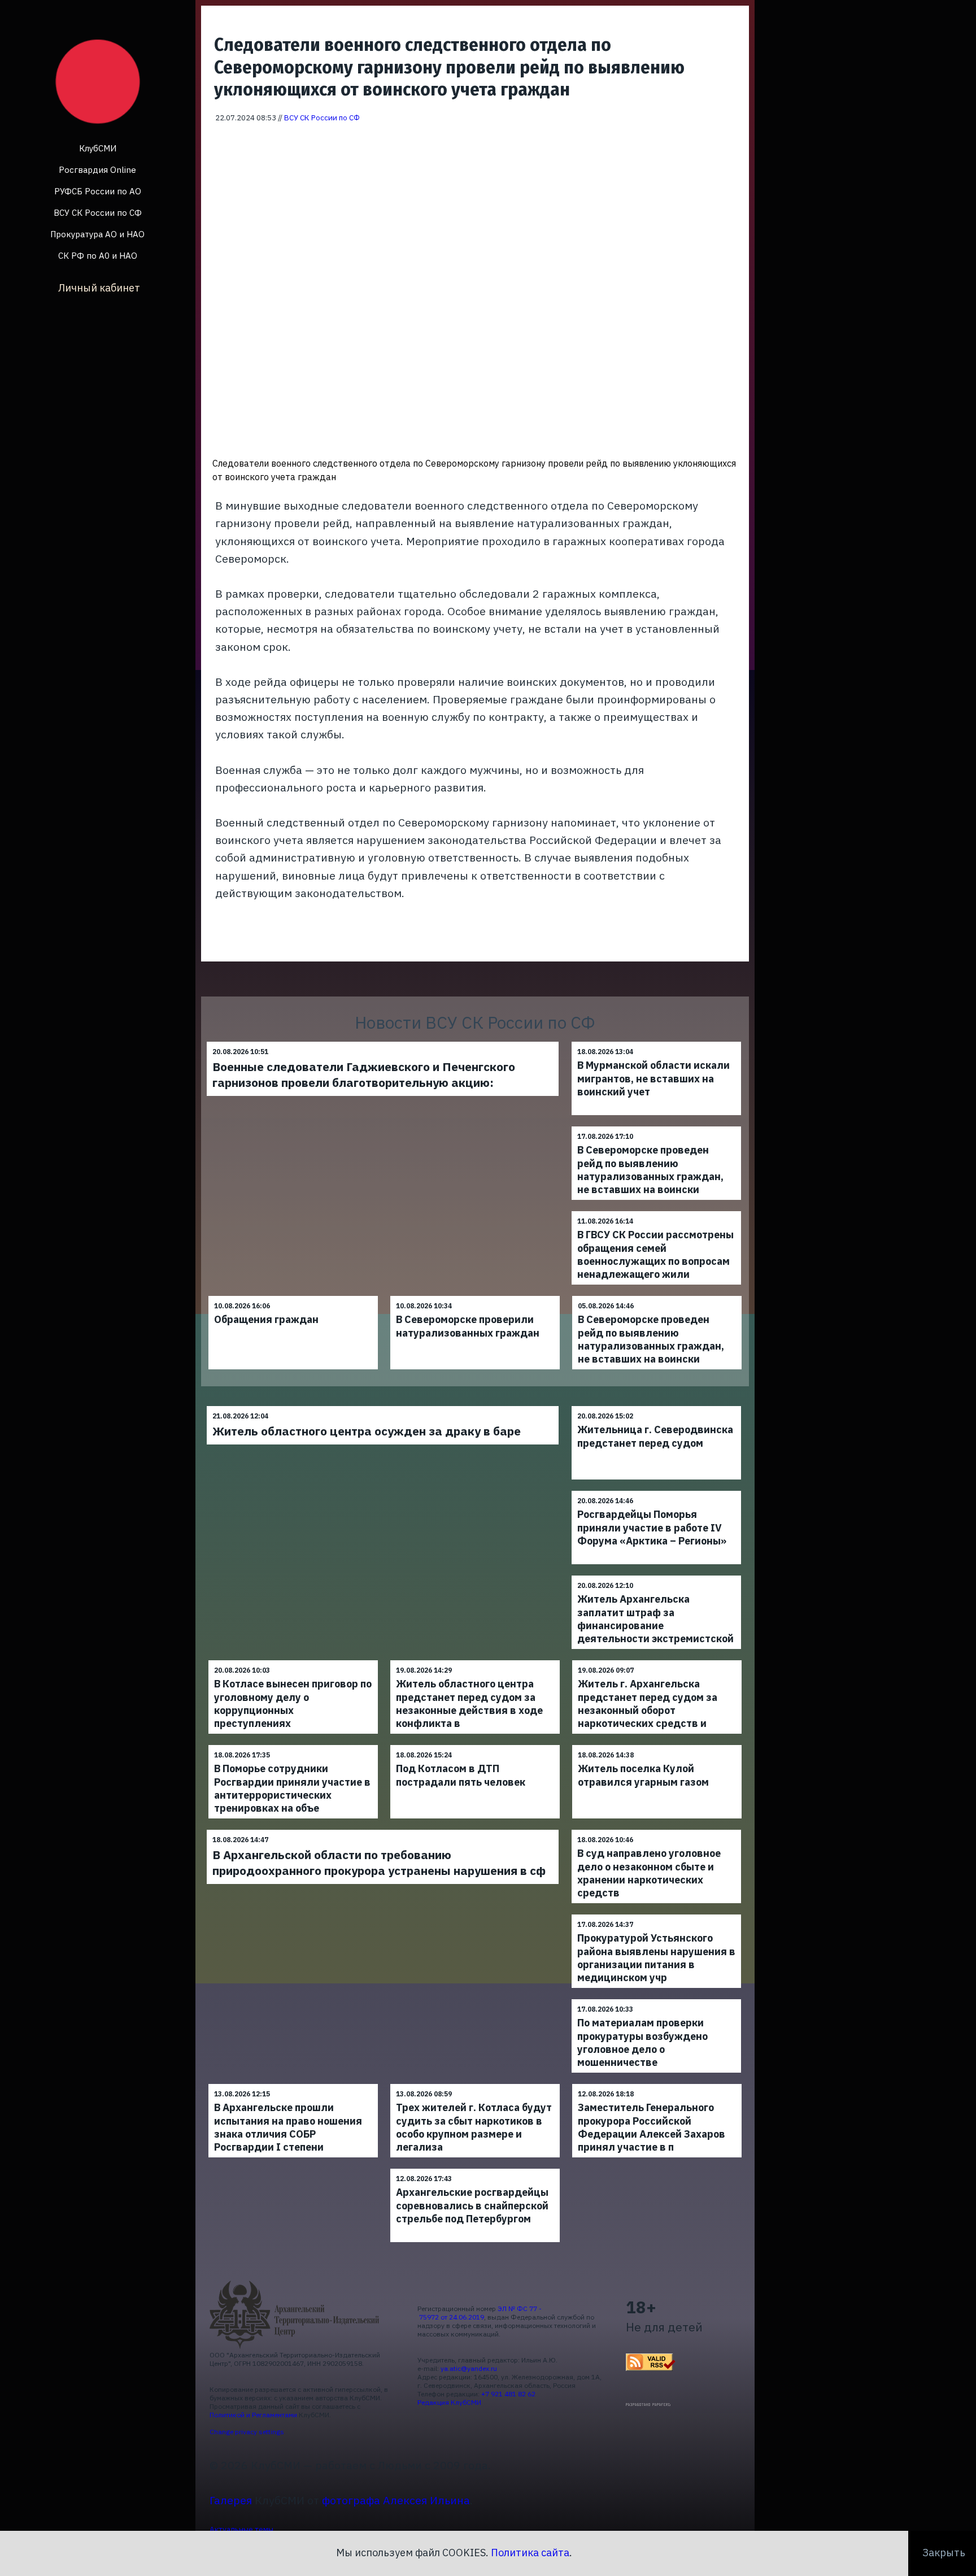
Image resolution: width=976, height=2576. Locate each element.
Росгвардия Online (97, 170)
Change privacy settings (247, 2432)
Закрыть (944, 2553)
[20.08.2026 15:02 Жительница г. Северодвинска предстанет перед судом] (656, 1406)
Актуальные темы (241, 2529)
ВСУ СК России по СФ (98, 213)
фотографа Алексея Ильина (396, 2500)
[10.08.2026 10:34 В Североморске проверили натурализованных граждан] (475, 1296)
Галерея (231, 2500)
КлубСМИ (98, 148)
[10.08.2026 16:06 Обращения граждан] (293, 1296)
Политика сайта (530, 2553)
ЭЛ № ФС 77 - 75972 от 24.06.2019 (480, 2313)
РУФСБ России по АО (98, 191)
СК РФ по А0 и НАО (98, 256)
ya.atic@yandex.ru (469, 2368)
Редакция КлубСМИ (449, 2402)
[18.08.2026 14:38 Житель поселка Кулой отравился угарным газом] (657, 1745)
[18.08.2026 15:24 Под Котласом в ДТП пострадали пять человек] (475, 1745)
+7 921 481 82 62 (508, 2394)
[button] (733, 139)
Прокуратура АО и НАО (97, 234)
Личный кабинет (99, 288)
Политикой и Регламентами (253, 2415)
